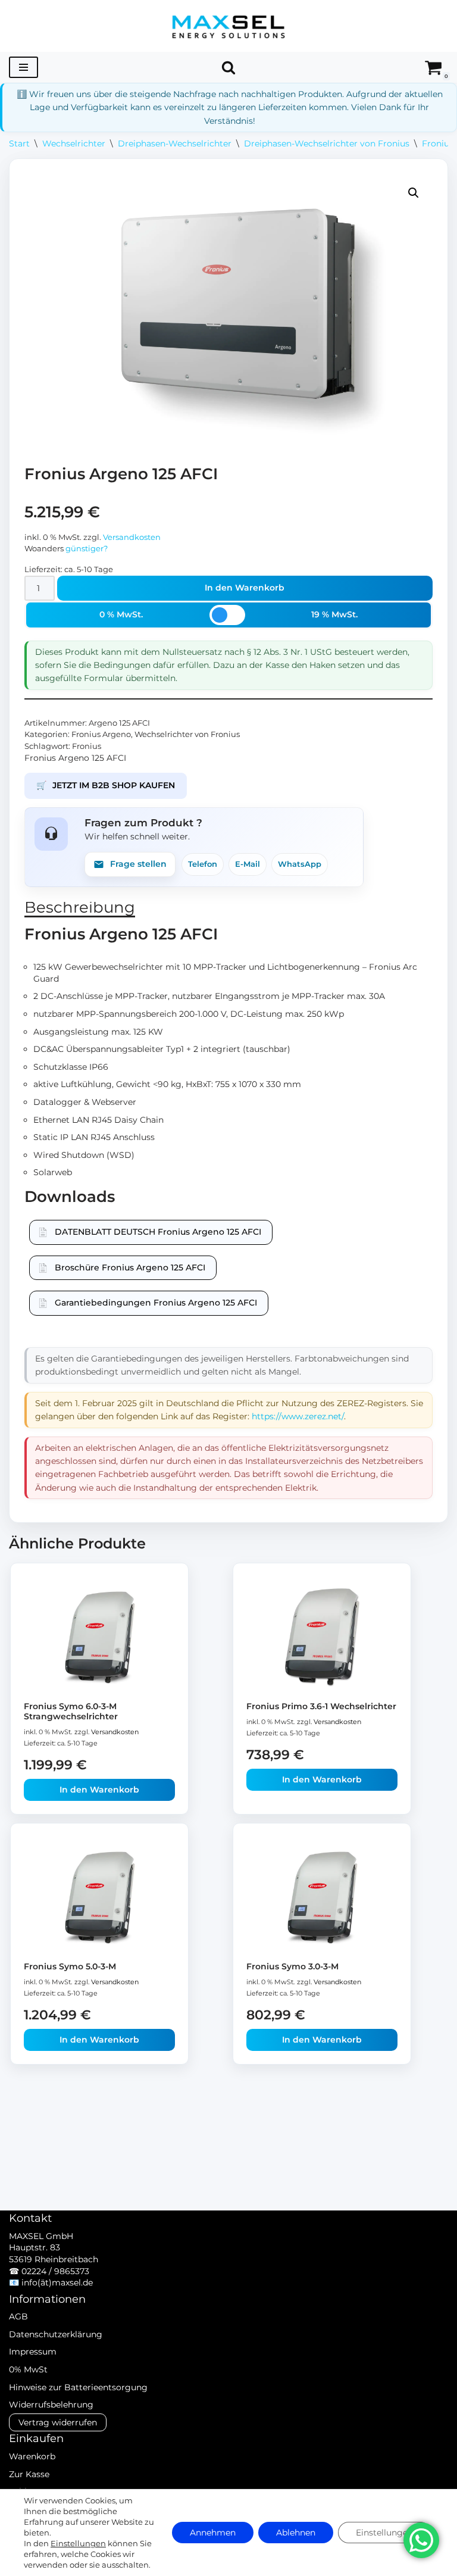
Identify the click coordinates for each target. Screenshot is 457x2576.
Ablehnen (296, 2533)
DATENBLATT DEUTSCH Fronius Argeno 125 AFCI (158, 1232)
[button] (414, 193)
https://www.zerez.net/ (298, 1416)
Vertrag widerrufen (58, 2422)
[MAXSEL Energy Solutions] (228, 26)
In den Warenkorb (245, 588)
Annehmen (213, 2533)
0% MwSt (28, 2369)
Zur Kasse (29, 2474)
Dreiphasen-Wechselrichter (175, 143)
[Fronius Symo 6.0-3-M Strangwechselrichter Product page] (100, 1637)
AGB (18, 2316)
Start (19, 143)
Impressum (33, 2352)
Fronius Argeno (101, 734)
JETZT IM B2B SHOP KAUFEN (106, 785)
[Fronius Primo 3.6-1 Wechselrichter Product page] (322, 1637)
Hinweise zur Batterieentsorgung (78, 2387)
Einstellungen (78, 2543)
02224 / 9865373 (55, 2271)
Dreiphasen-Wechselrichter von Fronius (327, 143)
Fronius (87, 746)
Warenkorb (32, 2456)
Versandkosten (132, 537)
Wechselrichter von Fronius (187, 734)
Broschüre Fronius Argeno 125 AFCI (130, 1267)
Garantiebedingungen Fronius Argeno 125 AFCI (156, 1303)
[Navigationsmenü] (24, 67)
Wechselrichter (74, 143)
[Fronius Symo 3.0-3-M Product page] (322, 1897)
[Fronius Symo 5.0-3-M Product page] (100, 1897)
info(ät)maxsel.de (57, 2283)
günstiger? (87, 549)
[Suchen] (228, 67)
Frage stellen (138, 864)
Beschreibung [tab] (80, 907)
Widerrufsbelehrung (51, 2405)
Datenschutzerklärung (56, 2334)
